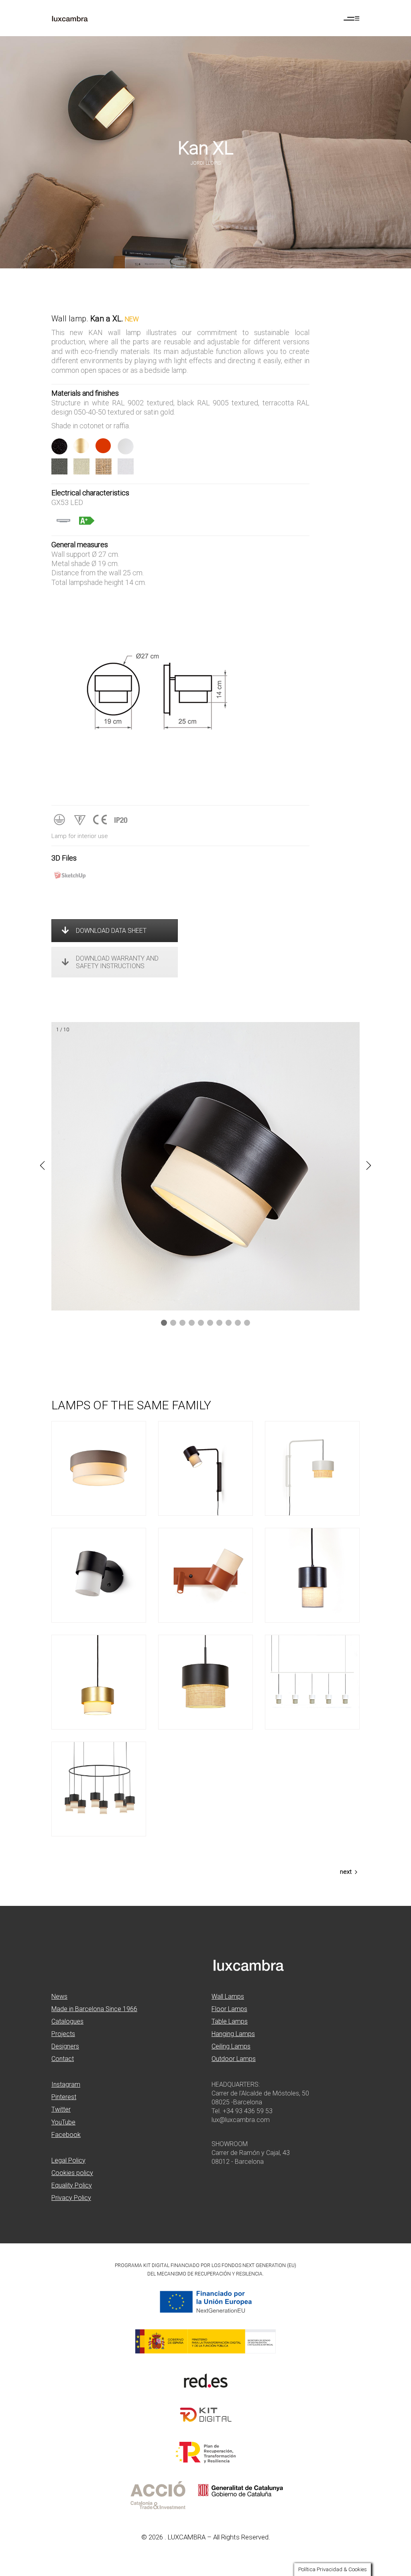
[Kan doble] (205, 1682)
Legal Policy (68, 2160)
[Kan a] (99, 1575)
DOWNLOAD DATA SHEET (111, 931)
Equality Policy (72, 2185)
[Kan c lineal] (312, 1682)
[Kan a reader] (205, 1575)
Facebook (66, 2135)
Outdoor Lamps (234, 2059)
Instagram (66, 2084)
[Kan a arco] (312, 1468)
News (59, 1996)
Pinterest (64, 2097)
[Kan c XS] (312, 1575)
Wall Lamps (228, 1996)
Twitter (61, 2109)
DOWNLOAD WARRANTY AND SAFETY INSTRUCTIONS (117, 962)
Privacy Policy (71, 2198)
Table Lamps (230, 2021)
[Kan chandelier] (99, 1789)
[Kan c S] (99, 1682)
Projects (63, 2034)
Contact (63, 2059)
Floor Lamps (229, 2009)
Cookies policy (72, 2173)
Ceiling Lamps (231, 2046)
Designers (65, 2046)
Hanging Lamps (233, 2034)
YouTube (63, 2122)
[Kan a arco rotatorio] (205, 1468)
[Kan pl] (99, 1468)
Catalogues (67, 2021)
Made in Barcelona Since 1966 (94, 2009)
